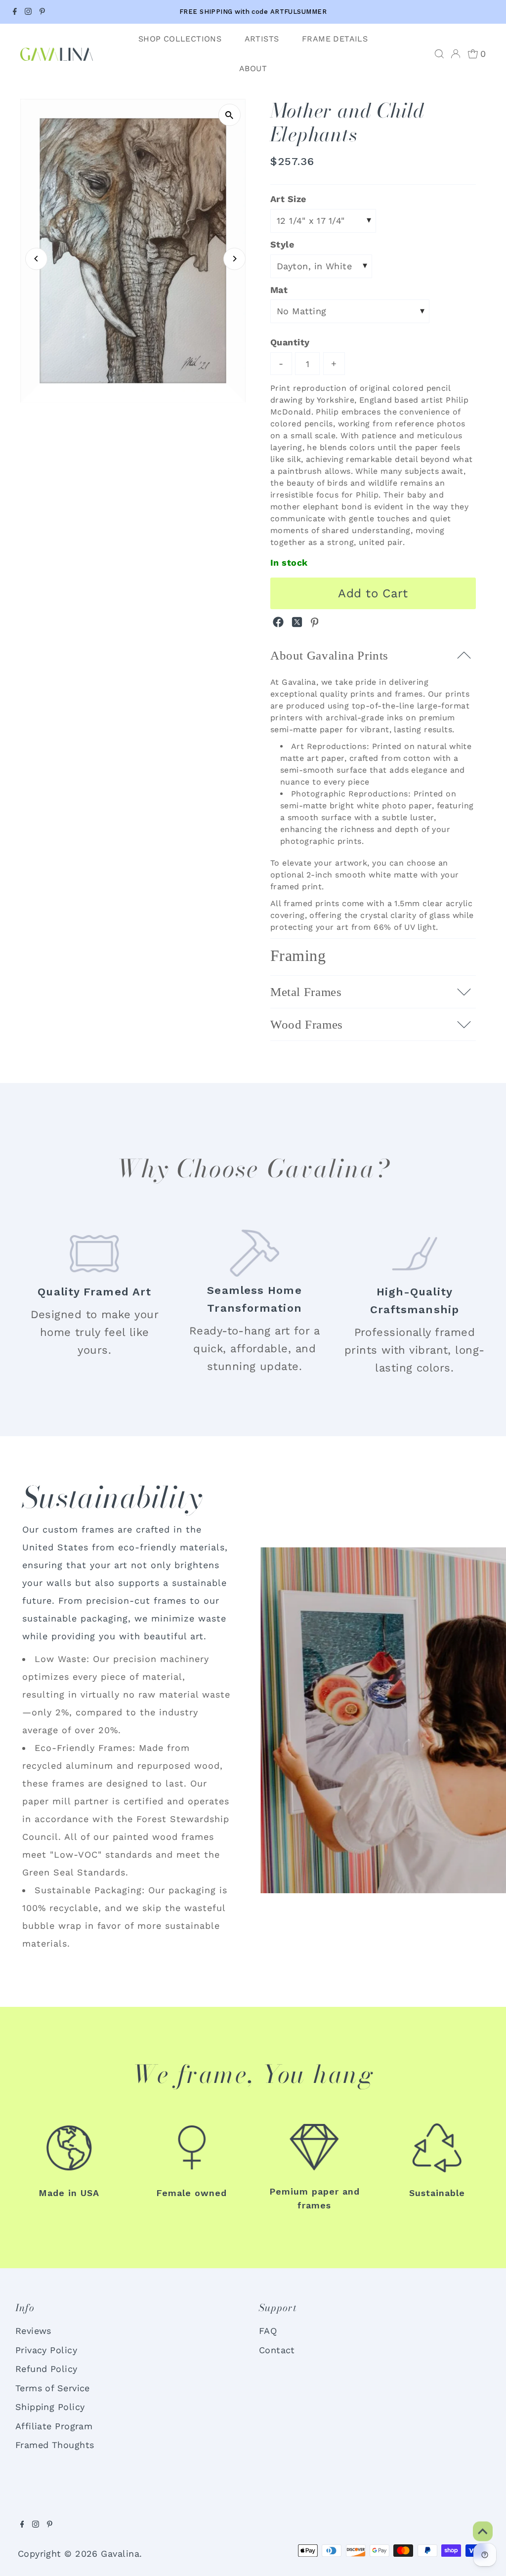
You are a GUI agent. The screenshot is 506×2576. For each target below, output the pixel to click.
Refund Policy (46, 2369)
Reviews (33, 2331)
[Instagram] (28, 12)
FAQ (268, 2331)
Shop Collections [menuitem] (180, 39)
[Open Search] (439, 54)
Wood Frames (307, 1024)
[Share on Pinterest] (315, 624)
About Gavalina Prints (329, 655)
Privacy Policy (46, 2350)
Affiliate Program (54, 2426)
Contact (277, 2350)
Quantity (290, 342)
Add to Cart (373, 593)
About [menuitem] (253, 68)
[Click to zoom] (230, 115)
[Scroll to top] (481, 2517)
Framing (298, 956)
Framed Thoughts (55, 2445)
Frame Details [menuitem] (335, 39)
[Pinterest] (42, 12)
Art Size (288, 199)
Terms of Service (53, 2388)
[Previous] (36, 259)
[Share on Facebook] (280, 624)
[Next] (234, 259)
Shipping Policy (50, 2407)
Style (282, 244)
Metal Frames (306, 992)
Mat (279, 290)
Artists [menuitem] (262, 39)
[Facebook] (15, 12)
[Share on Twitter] (298, 624)
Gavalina (120, 2554)
